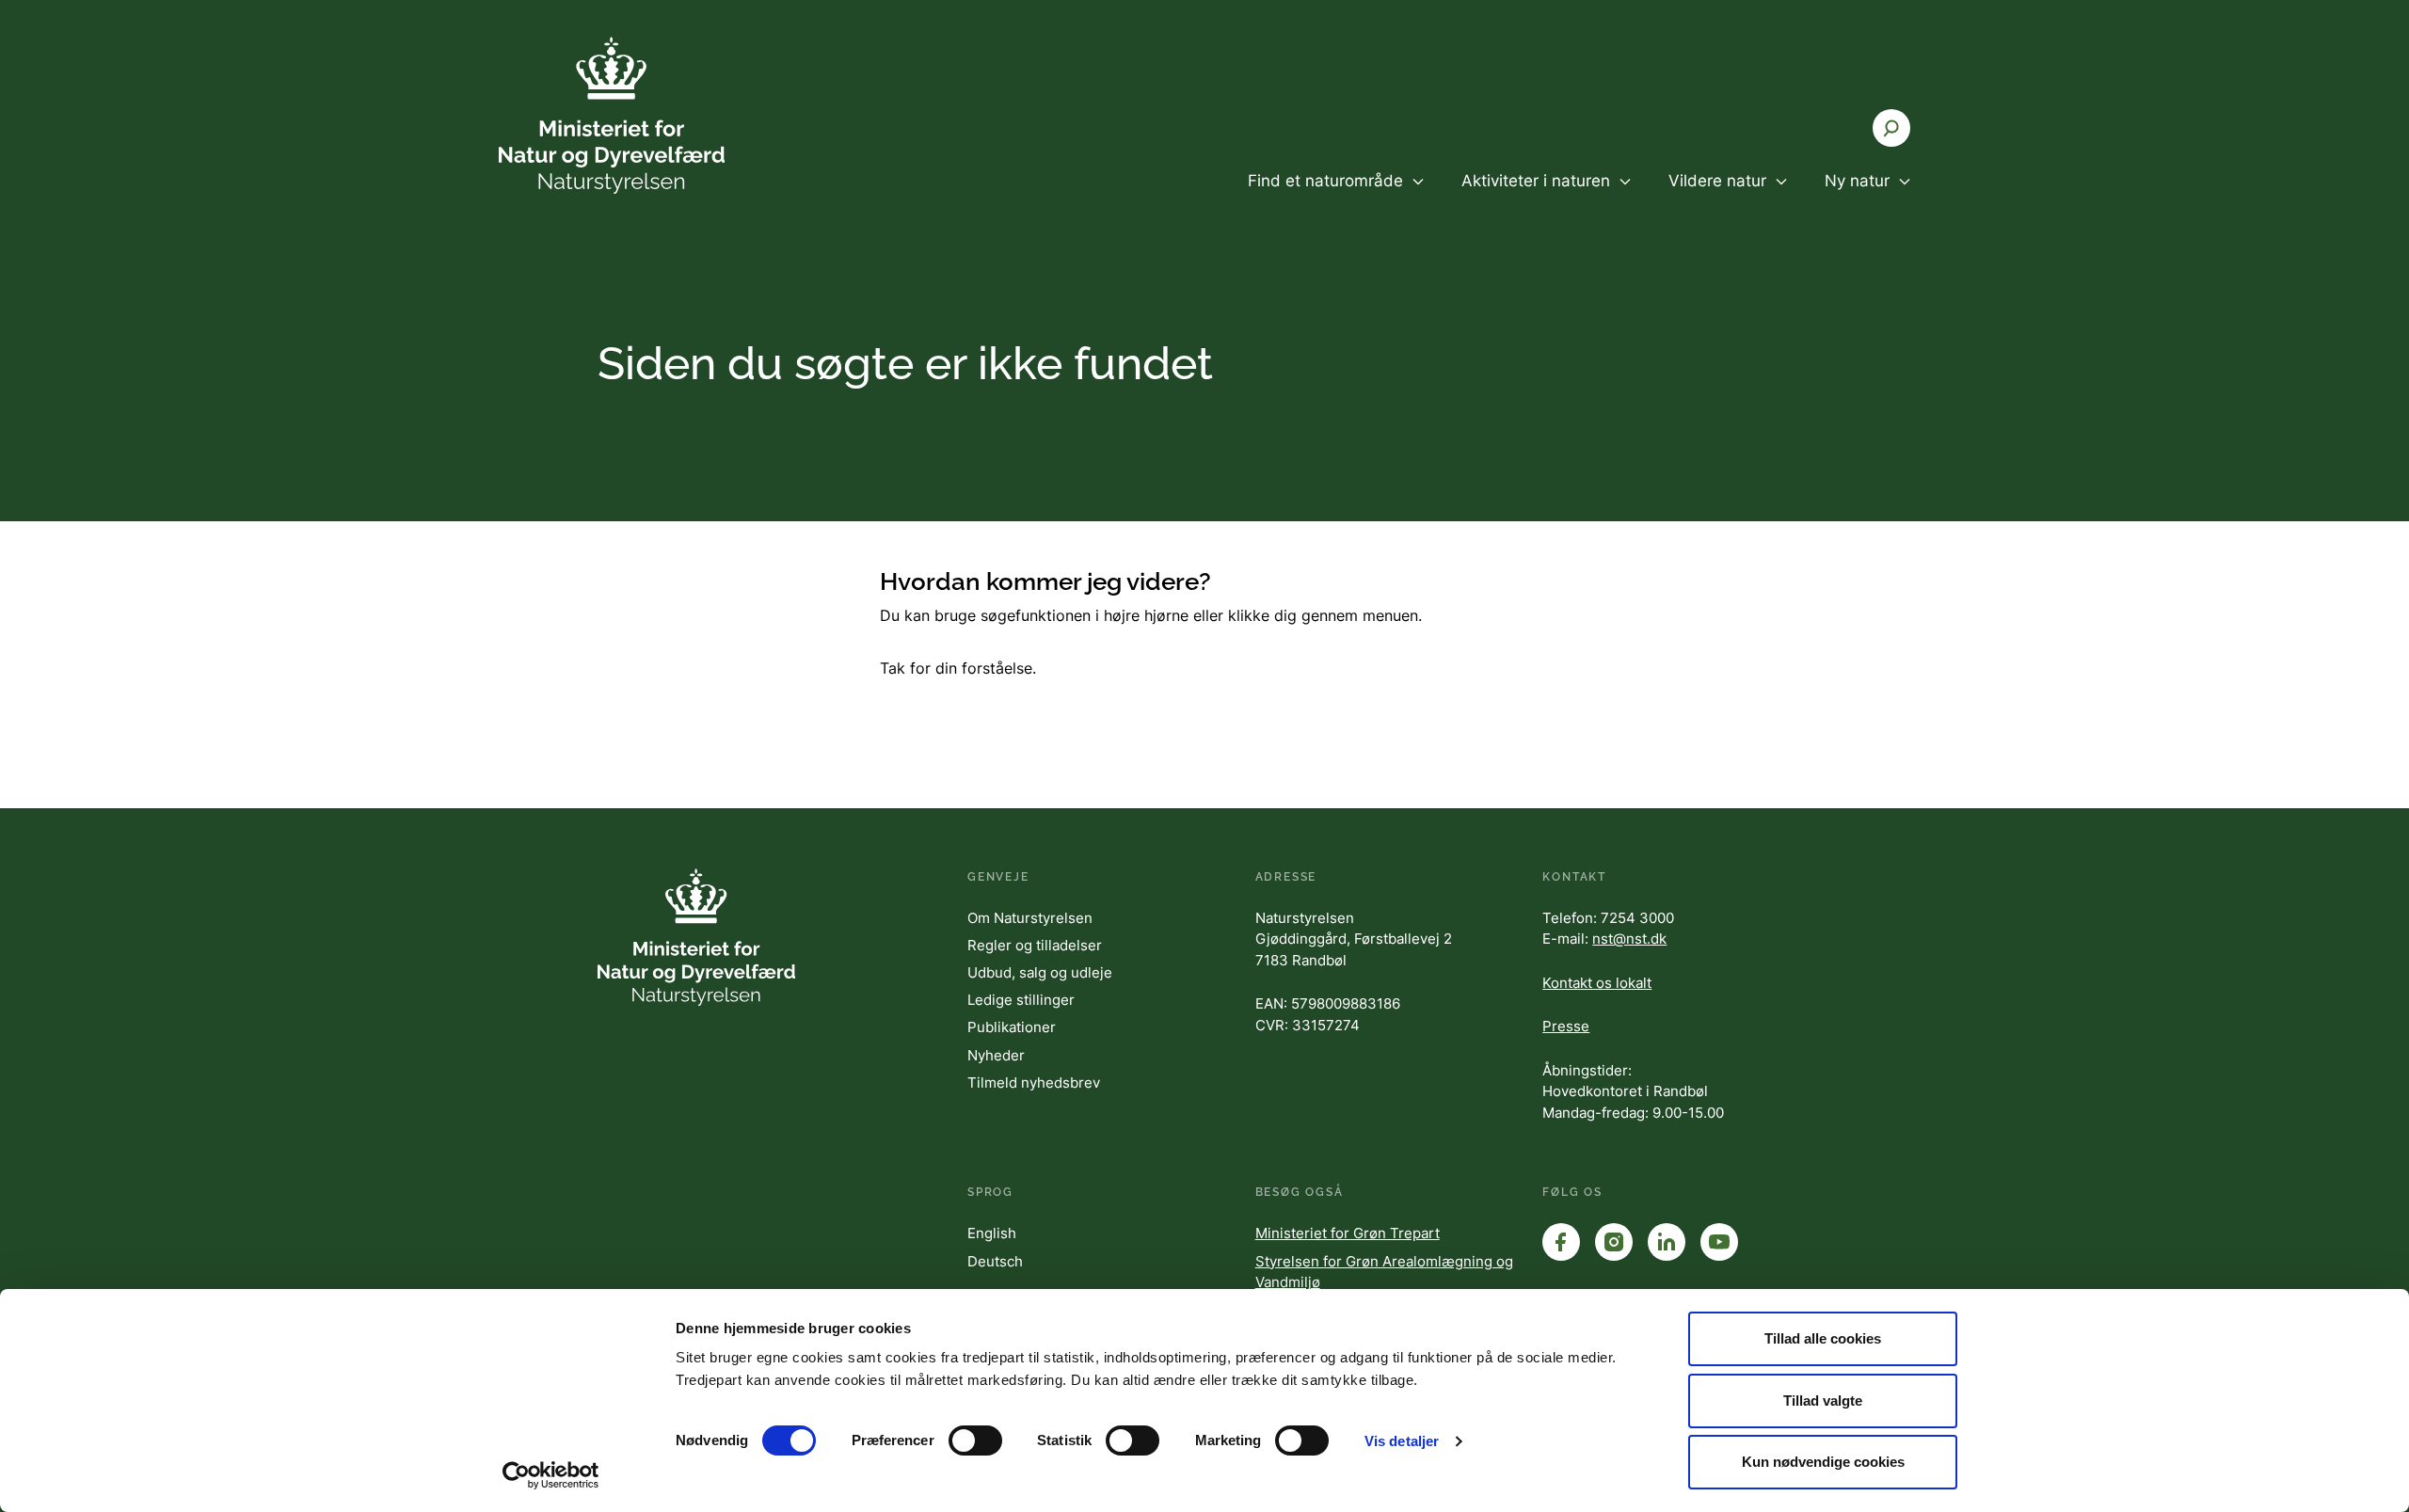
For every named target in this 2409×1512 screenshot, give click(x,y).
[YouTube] (1719, 1242)
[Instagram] (1614, 1242)
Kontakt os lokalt (1597, 983)
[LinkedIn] (1667, 1242)
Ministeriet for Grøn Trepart (1348, 1233)
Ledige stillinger (1021, 1000)
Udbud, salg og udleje (1040, 972)
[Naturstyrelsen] (612, 115)
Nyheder (996, 1055)
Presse (1566, 1026)
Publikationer (1012, 1027)
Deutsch (995, 1261)
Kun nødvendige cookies (1823, 1462)
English (992, 1233)
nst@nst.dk (1629, 939)
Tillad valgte (1823, 1401)
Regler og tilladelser (1035, 945)
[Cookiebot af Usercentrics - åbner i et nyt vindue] (551, 1475)
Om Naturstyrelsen (1030, 918)
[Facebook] (1561, 1242)
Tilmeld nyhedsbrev (1034, 1082)
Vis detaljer (1402, 1441)
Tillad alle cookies (1823, 1338)
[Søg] (1891, 128)
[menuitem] (1336, 197)
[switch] (975, 1440)
